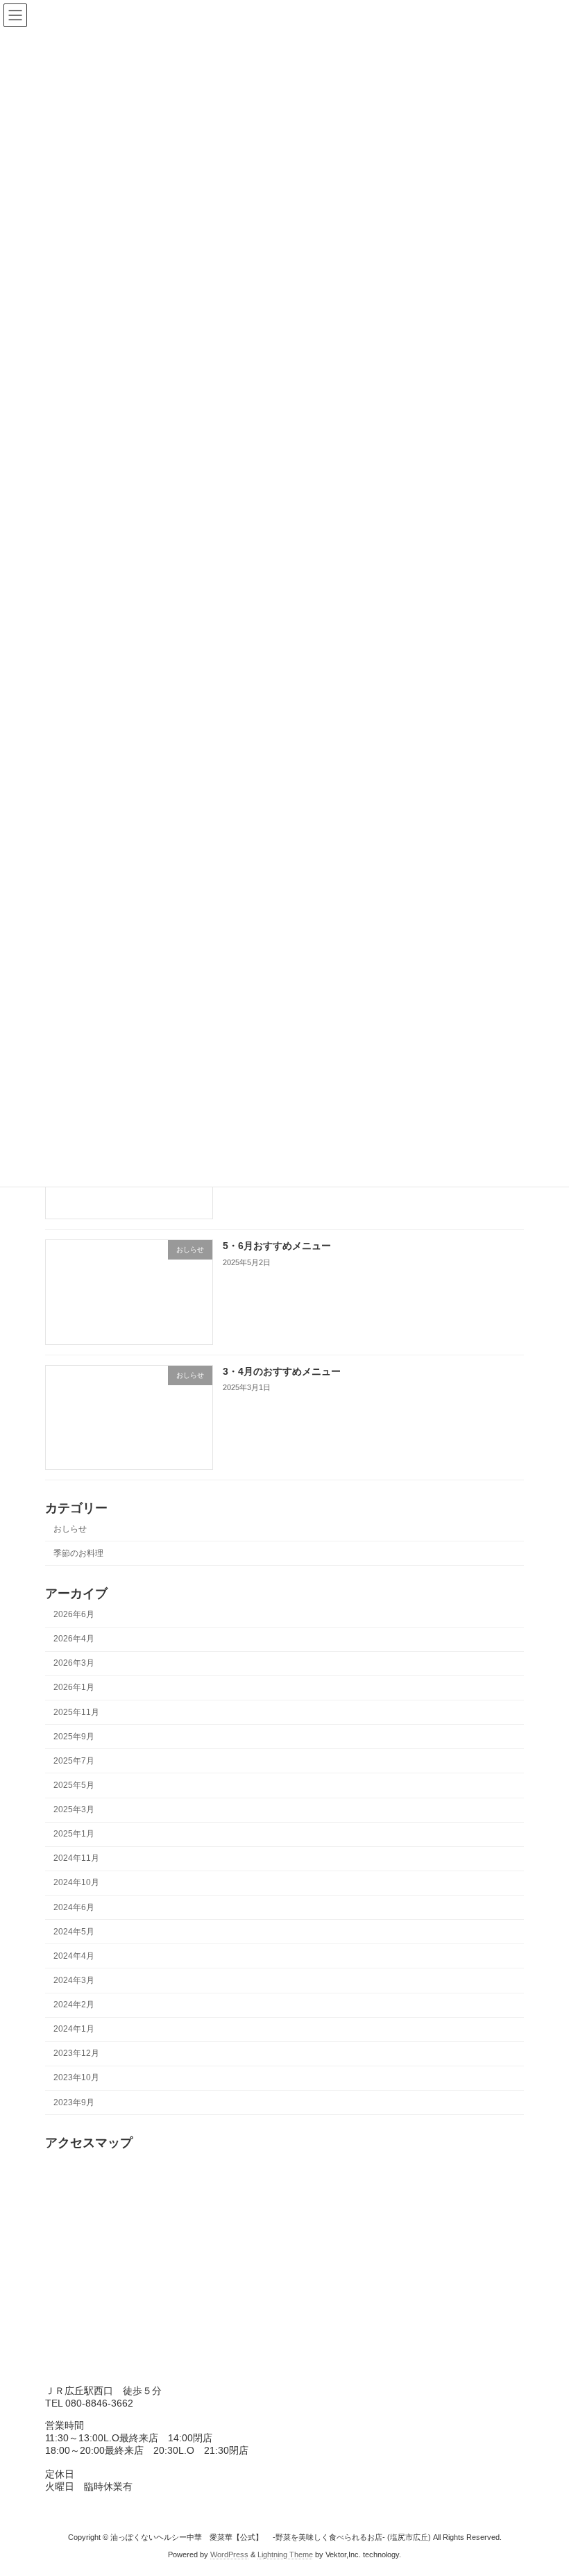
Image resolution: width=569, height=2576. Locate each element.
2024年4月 (74, 1956)
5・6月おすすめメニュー (277, 1246)
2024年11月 (76, 1858)
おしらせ (70, 1528)
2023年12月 (76, 2053)
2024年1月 (74, 2029)
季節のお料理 (78, 1553)
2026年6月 (74, 1614)
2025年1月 (74, 1834)
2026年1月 (74, 1687)
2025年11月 (76, 1712)
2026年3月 (74, 1663)
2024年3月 (74, 1980)
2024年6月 (74, 1907)
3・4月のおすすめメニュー (282, 1371)
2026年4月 (74, 1639)
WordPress (229, 2554)
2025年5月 (74, 1785)
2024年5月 (74, 1932)
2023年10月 (76, 2077)
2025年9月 (74, 1737)
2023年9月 (74, 2102)
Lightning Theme (285, 2554)
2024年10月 (76, 1882)
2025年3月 (74, 1809)
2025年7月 (74, 1761)
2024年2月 (74, 2005)
